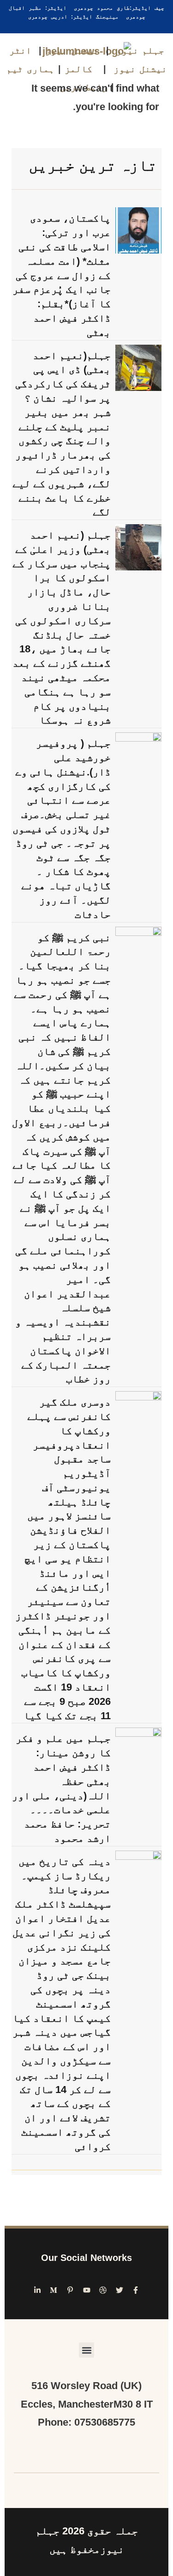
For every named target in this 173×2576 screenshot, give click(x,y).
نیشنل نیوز (72, 50)
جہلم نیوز (140, 50)
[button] (86, 2350)
